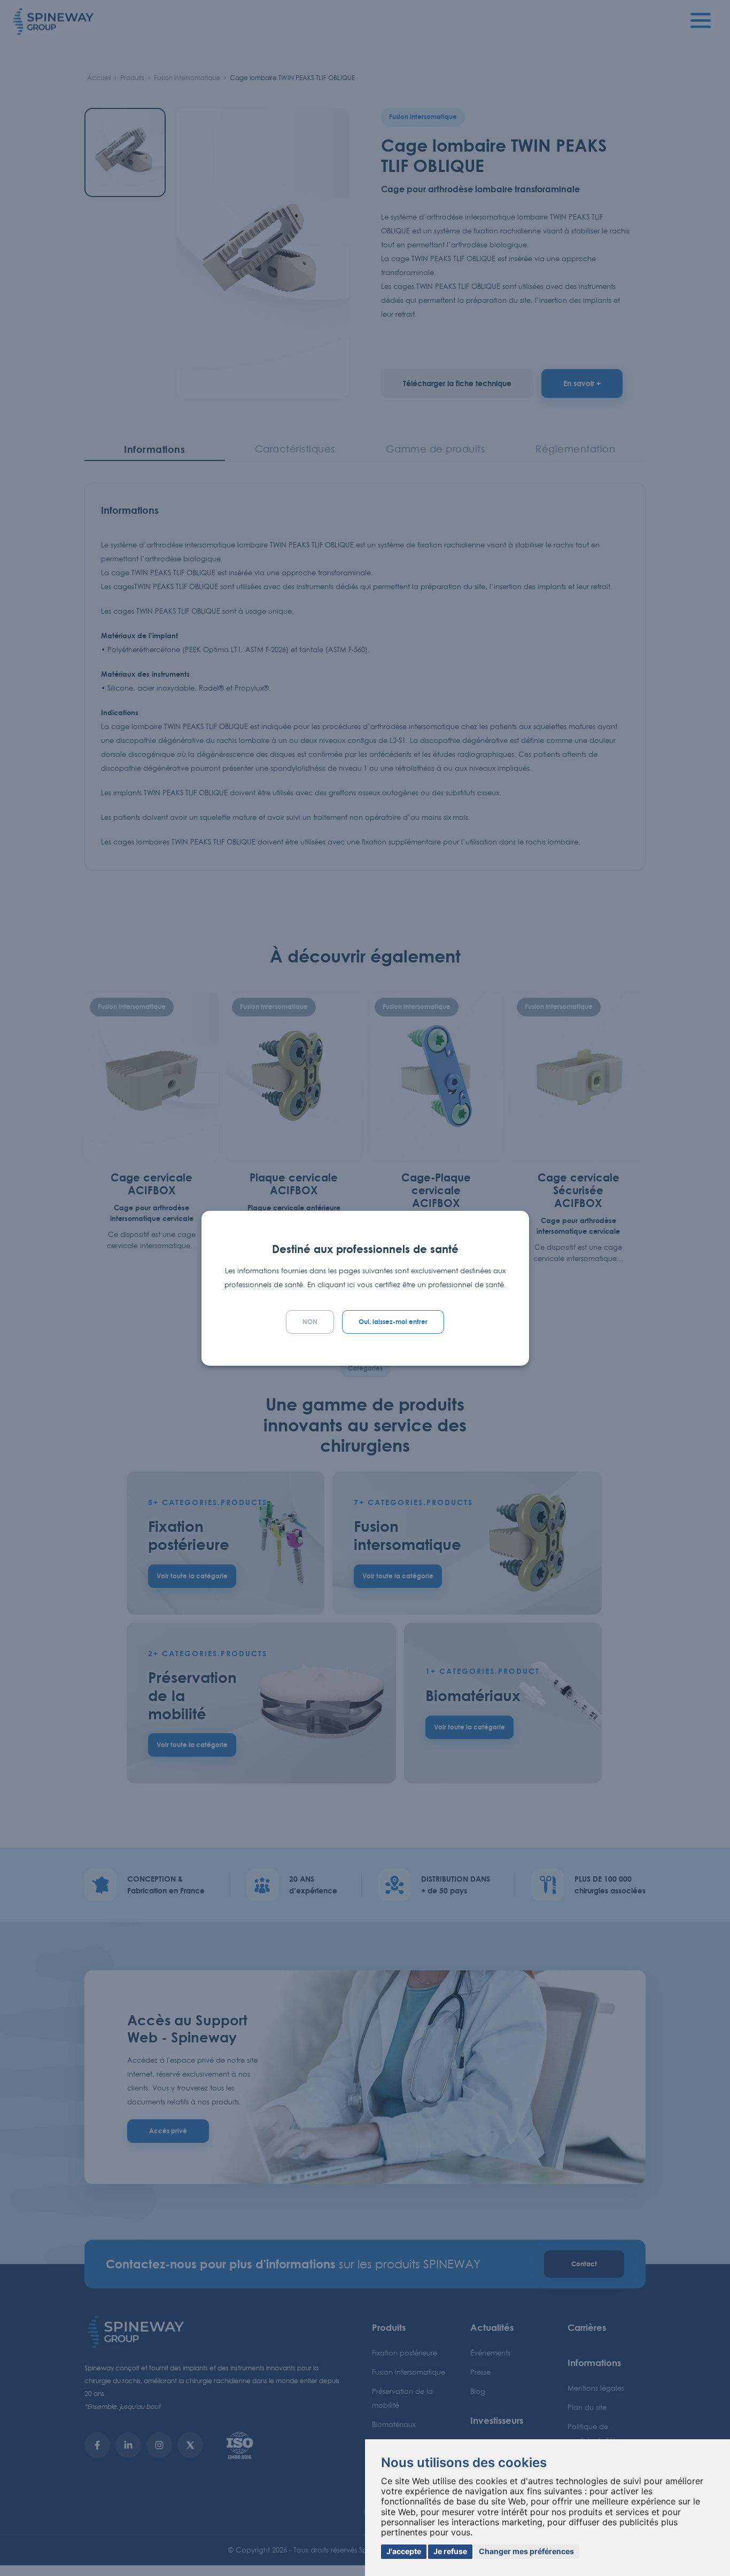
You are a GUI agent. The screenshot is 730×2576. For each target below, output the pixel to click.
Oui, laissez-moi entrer (393, 1322)
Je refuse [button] (450, 2551)
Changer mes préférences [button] (526, 2551)
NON (310, 1322)
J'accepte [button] (404, 2551)
